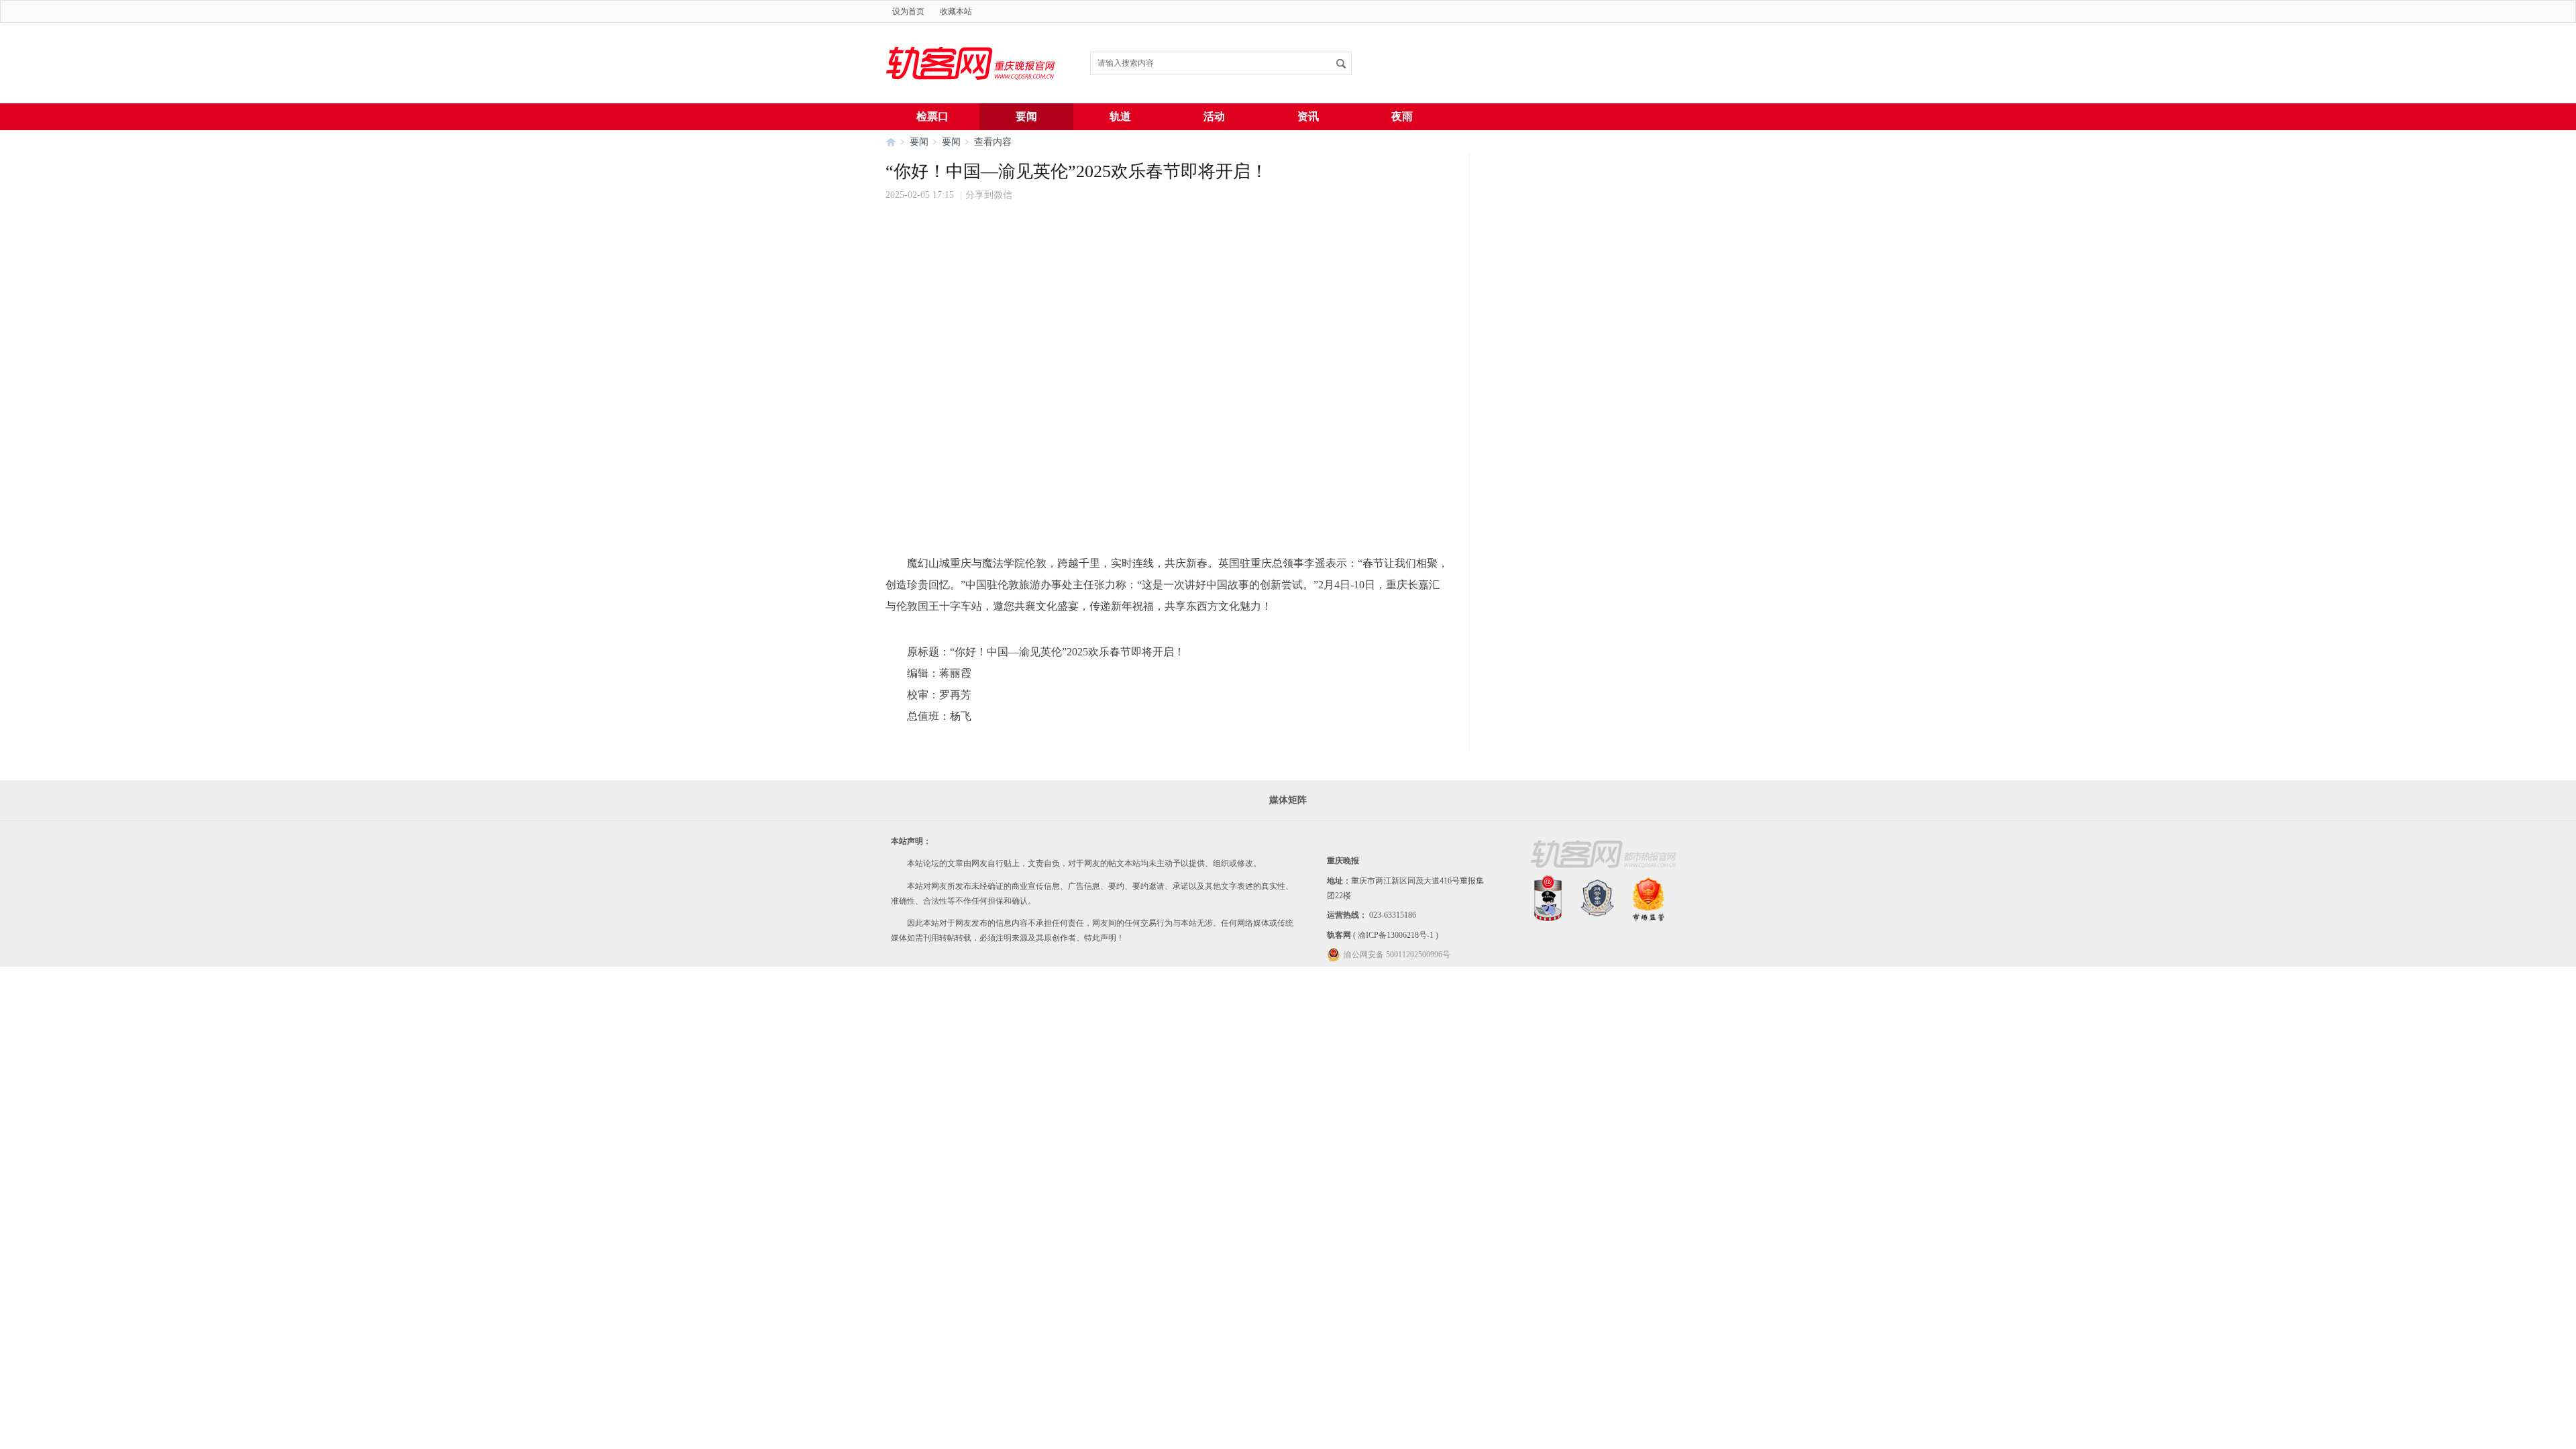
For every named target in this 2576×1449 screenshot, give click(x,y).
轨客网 (1339, 935)
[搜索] (1341, 63)
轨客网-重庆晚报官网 (891, 142)
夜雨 (1402, 116)
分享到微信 (989, 195)
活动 (1214, 116)
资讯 (1308, 116)
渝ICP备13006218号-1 (1396, 935)
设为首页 (908, 11)
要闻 (1026, 116)
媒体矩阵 (1288, 800)
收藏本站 (956, 11)
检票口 (932, 116)
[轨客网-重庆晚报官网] (973, 100)
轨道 (1120, 116)
